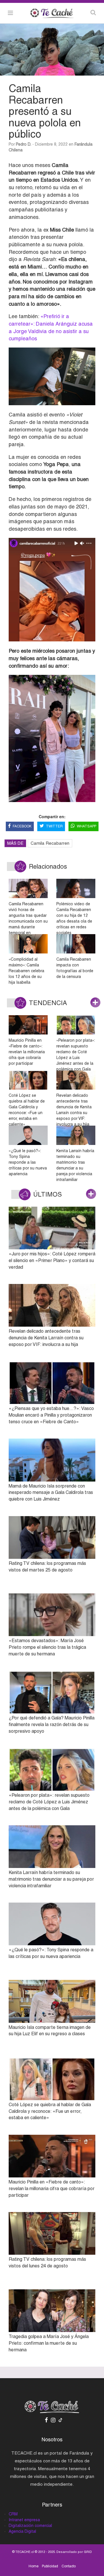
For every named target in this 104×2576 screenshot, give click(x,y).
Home (34, 2566)
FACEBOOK (22, 826)
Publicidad (50, 2566)
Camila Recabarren (50, 843)
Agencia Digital (22, 2531)
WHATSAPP (87, 826)
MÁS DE (15, 843)
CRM (13, 2514)
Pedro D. (24, 144)
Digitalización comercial (30, 2526)
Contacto (69, 2566)
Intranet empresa (24, 2520)
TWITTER (54, 826)
